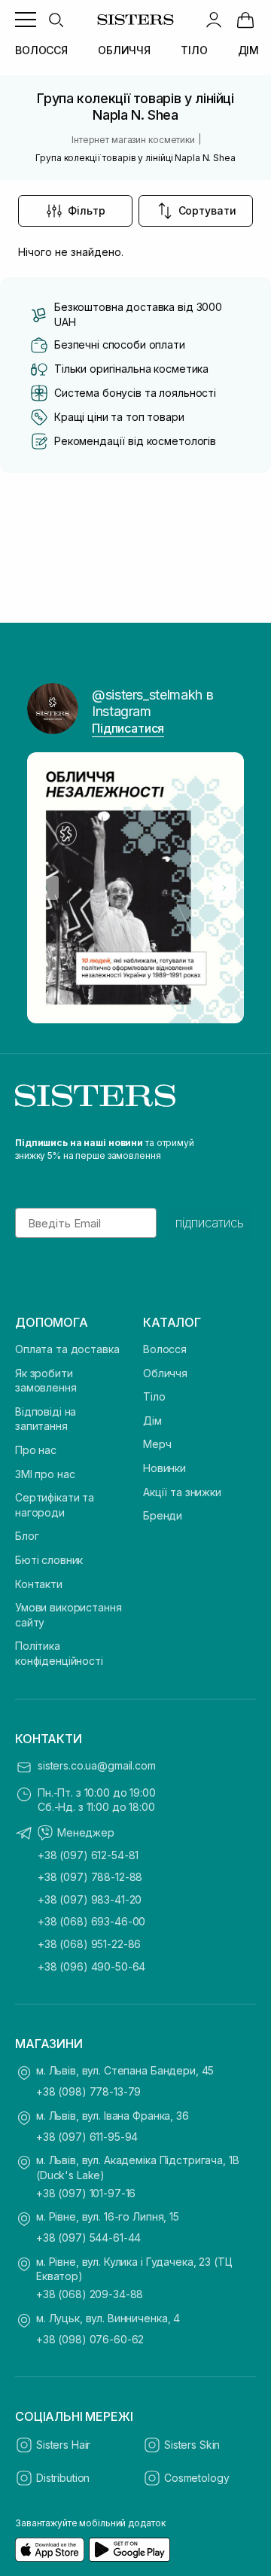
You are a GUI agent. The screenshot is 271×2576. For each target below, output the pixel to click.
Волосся (165, 1349)
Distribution (63, 2478)
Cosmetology (196, 2478)
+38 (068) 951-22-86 (89, 1944)
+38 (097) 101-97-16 (86, 2193)
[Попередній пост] (47, 888)
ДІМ (249, 50)
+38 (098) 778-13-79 (88, 2091)
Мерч (157, 1444)
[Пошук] (56, 20)
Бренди (163, 1515)
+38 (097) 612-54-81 (88, 1855)
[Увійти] (214, 20)
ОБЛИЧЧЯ (124, 50)
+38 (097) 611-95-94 (87, 2137)
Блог (27, 1536)
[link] (245, 20)
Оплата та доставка (67, 1349)
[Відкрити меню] (26, 20)
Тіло (154, 1396)
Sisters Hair (63, 2445)
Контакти (39, 1584)
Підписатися (128, 728)
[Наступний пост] (224, 888)
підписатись (210, 1223)
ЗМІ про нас (45, 1474)
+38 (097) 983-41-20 (90, 1899)
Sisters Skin (192, 2445)
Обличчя (165, 1373)
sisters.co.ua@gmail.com (97, 1765)
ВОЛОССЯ (41, 50)
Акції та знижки (182, 1492)
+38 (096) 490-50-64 (91, 1966)
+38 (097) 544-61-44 (88, 2238)
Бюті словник (49, 1560)
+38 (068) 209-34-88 (90, 2294)
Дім (152, 1421)
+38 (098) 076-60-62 (90, 2339)
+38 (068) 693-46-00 (91, 1921)
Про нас (36, 1450)
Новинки (164, 1468)
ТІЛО (194, 50)
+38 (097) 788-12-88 (90, 1877)
